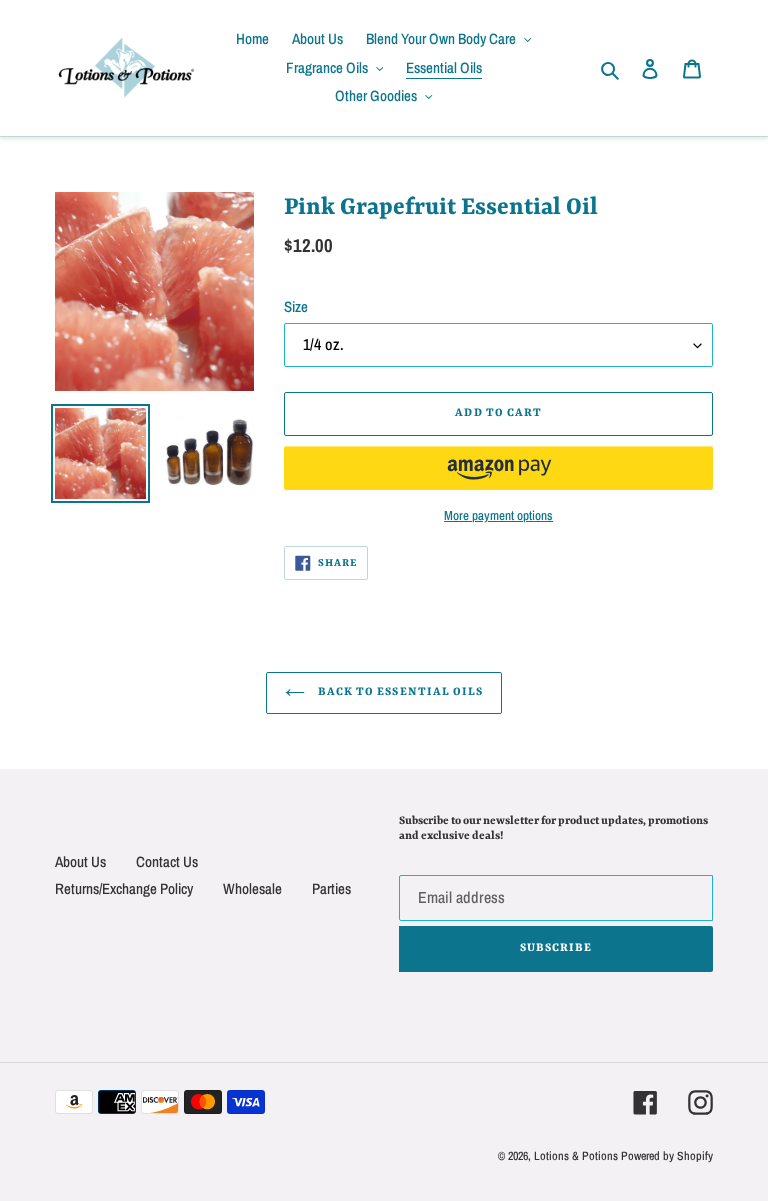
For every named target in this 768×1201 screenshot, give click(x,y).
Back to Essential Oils (399, 692)
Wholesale (252, 888)
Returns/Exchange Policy (124, 888)
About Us (80, 861)
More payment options (498, 515)
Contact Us (167, 861)
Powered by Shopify (667, 1156)
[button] (498, 468)
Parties (331, 888)
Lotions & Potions (577, 1156)
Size (296, 306)
